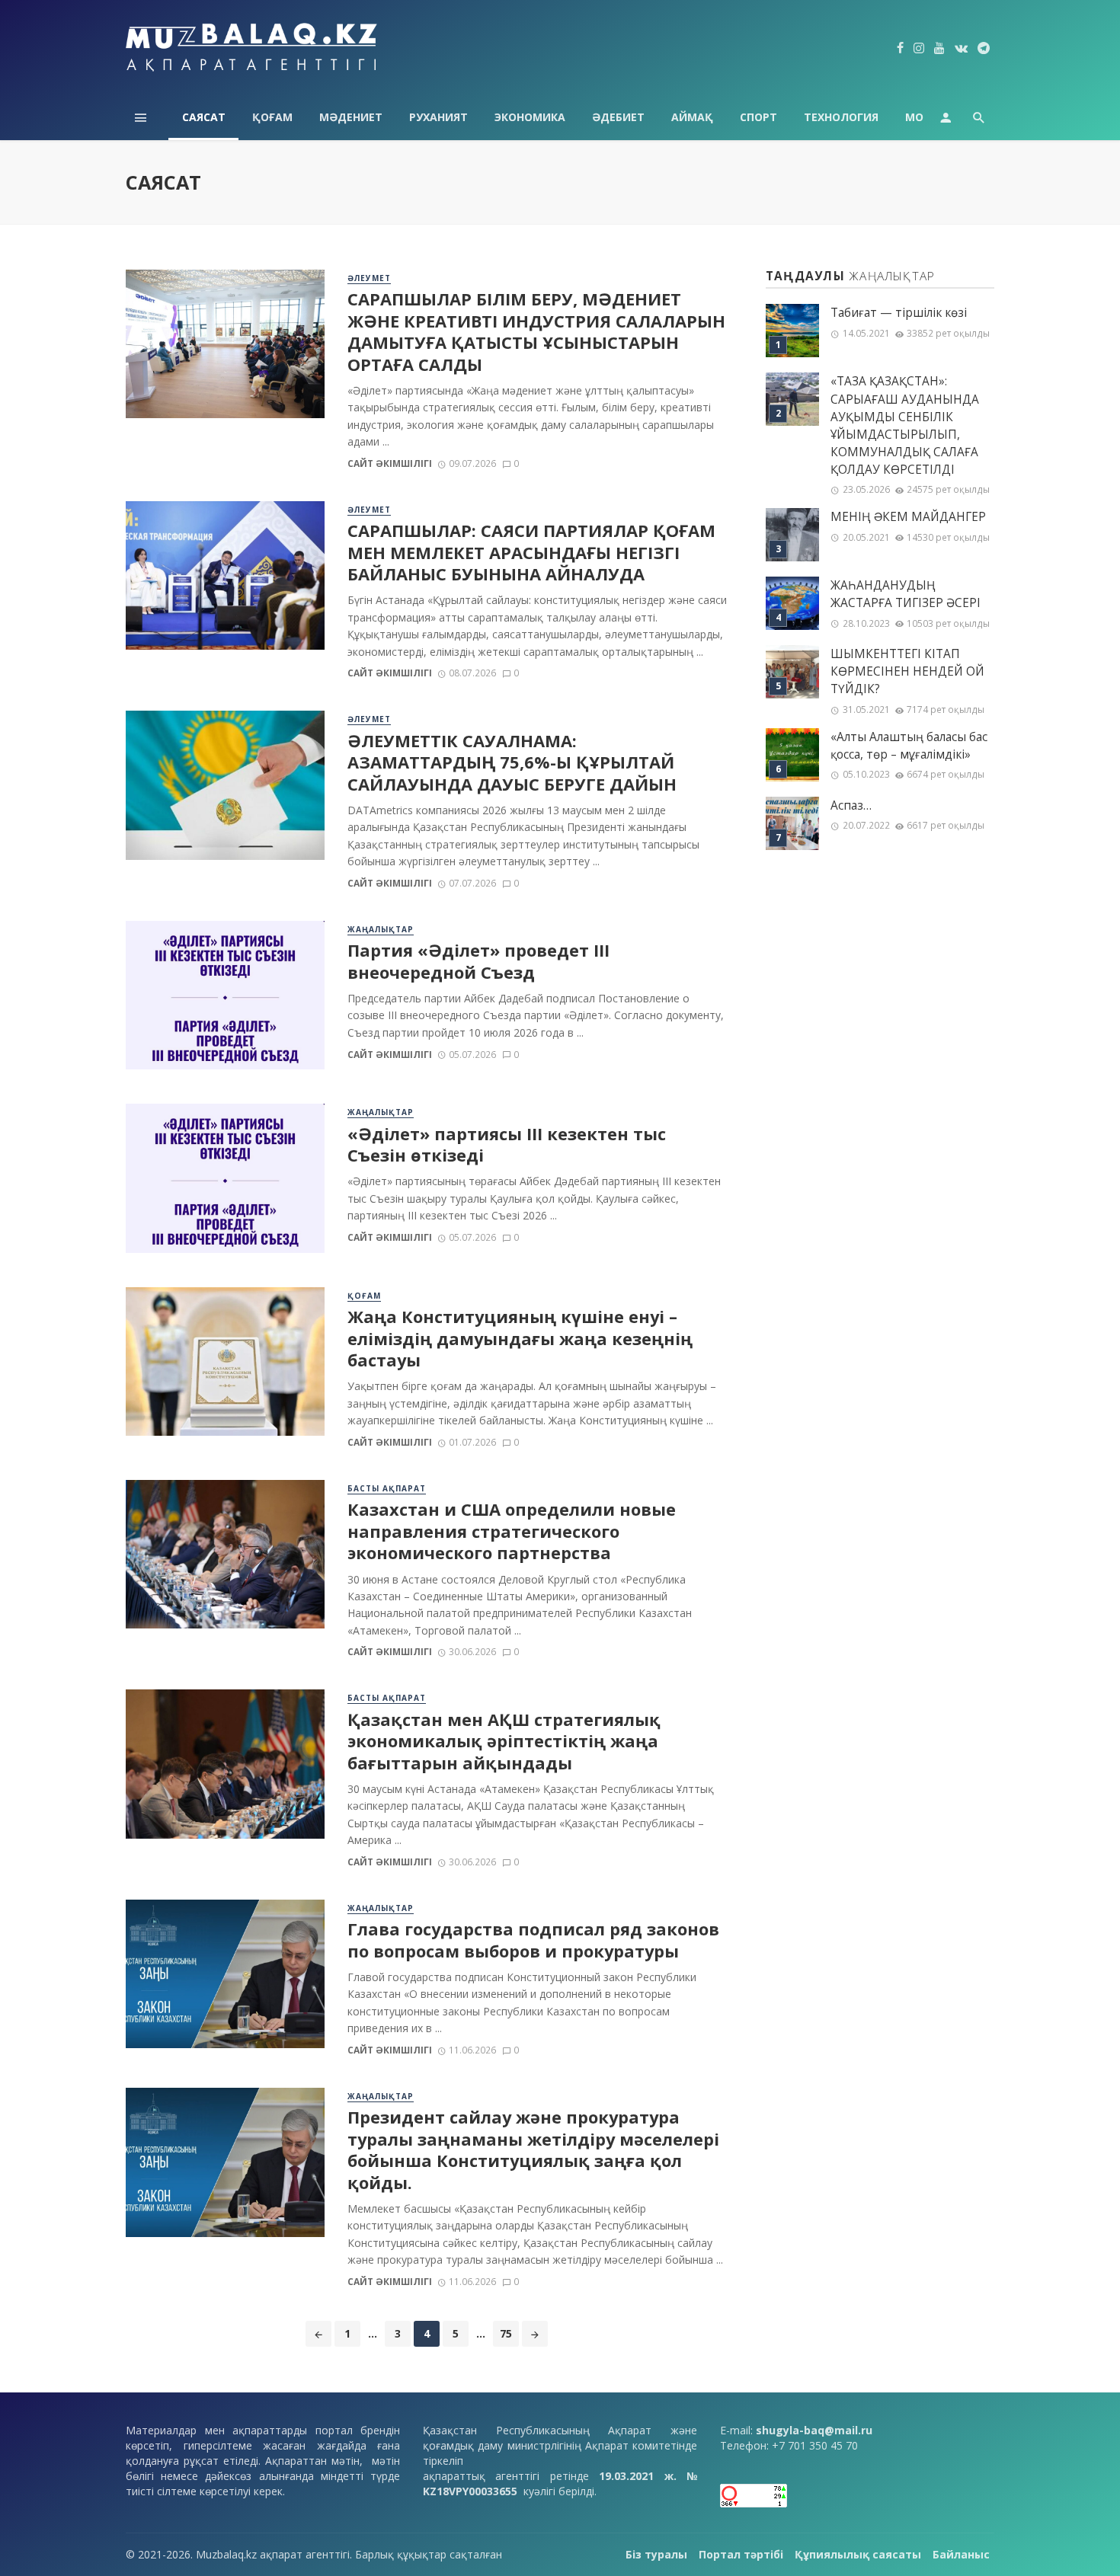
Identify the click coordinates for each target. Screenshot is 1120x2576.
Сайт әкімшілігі (390, 463)
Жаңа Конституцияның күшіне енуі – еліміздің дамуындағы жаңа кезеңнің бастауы (520, 1339)
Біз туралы (656, 2554)
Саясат (204, 117)
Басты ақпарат (387, 1488)
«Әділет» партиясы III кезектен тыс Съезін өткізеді (507, 1145)
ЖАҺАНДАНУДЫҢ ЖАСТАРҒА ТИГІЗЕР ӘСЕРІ (906, 594)
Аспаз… (851, 805)
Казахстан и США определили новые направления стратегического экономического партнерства (512, 1531)
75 (506, 2333)
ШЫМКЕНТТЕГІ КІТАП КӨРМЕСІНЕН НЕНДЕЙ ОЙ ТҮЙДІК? (907, 671)
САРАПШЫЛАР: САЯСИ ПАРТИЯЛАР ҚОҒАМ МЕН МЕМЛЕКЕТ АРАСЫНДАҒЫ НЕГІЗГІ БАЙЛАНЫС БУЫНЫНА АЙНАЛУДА (531, 553)
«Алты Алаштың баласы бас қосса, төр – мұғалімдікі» (909, 746)
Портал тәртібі (741, 2554)
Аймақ (692, 117)
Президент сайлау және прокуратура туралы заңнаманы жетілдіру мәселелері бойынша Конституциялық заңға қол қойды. (533, 2150)
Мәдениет (351, 117)
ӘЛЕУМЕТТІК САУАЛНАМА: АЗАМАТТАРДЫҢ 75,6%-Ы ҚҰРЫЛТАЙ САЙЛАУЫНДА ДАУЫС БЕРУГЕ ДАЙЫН (512, 763)
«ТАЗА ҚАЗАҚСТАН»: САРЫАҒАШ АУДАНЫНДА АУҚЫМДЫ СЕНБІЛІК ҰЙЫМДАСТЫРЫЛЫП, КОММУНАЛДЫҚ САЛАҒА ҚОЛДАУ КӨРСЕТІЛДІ (905, 425)
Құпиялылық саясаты (858, 2554)
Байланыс (961, 2554)
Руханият (438, 117)
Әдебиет (618, 117)
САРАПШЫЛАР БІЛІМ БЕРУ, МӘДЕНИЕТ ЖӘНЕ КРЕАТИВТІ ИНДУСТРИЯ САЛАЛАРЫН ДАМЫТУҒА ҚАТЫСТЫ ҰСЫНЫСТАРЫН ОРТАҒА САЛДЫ (536, 332)
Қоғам (272, 117)
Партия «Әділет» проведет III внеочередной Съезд (478, 961)
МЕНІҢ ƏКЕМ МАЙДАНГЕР (908, 517)
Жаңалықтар (381, 929)
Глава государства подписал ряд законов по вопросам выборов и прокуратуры (533, 1940)
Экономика (530, 117)
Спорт (758, 117)
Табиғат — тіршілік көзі (899, 313)
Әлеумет (369, 278)
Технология (841, 117)
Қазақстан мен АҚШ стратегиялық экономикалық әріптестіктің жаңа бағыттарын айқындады (504, 1742)
